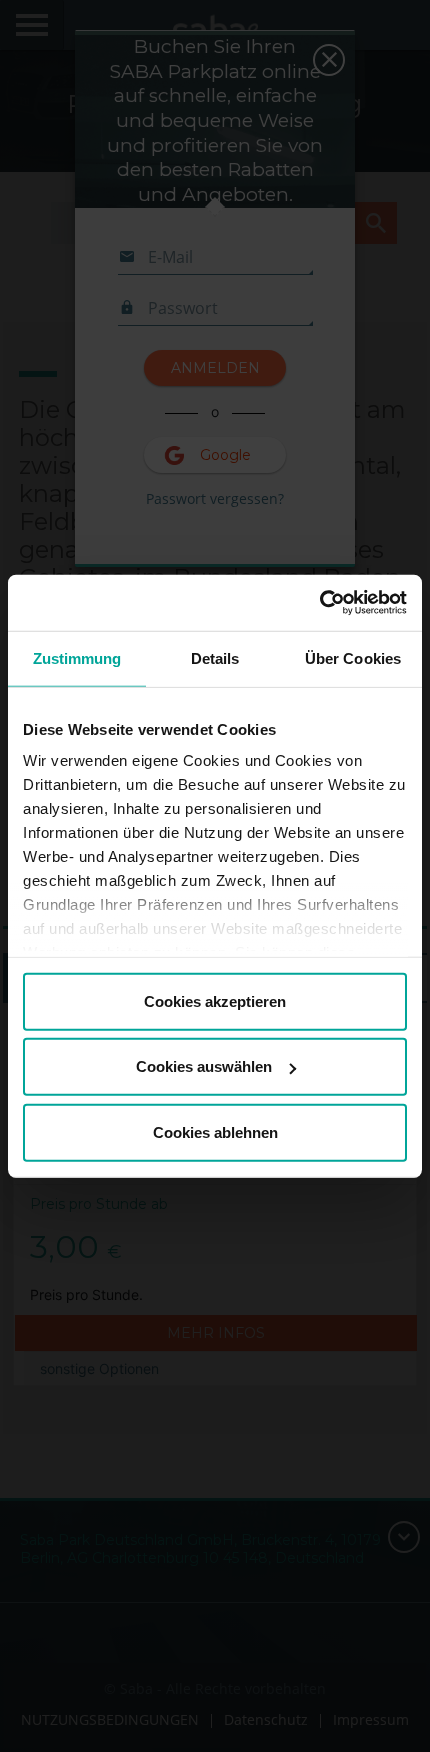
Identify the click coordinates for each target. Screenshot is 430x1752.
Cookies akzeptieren (215, 1000)
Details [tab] (215, 657)
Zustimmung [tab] (77, 657)
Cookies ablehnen (215, 1131)
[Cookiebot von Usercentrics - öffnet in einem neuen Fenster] (319, 603)
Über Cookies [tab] (353, 657)
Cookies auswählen (204, 1066)
